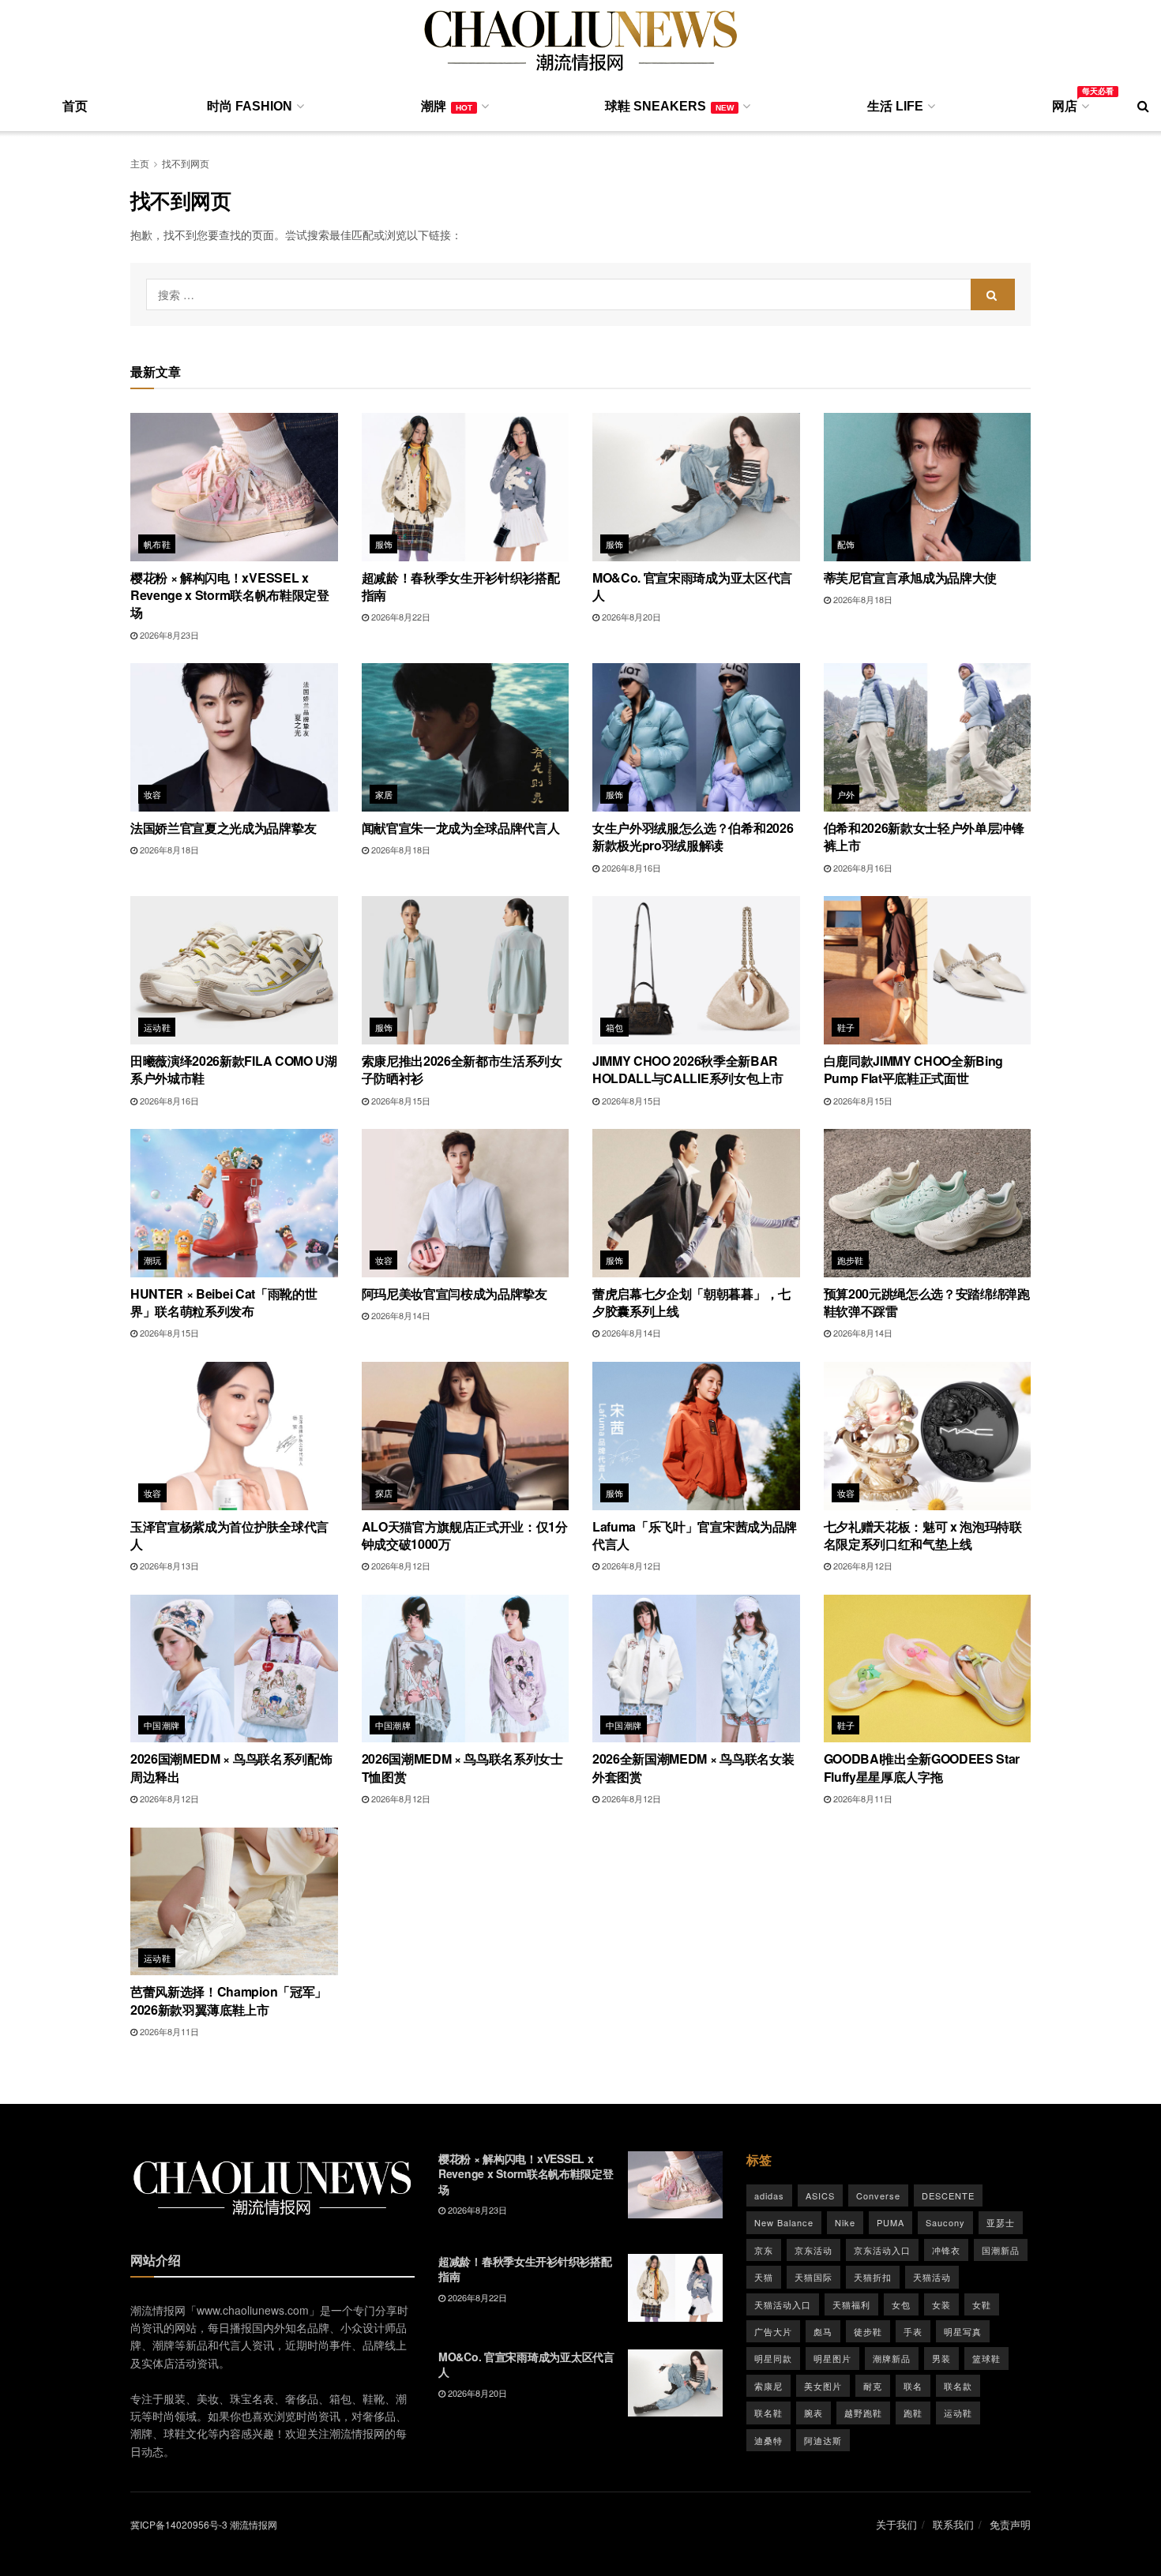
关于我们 (896, 2524)
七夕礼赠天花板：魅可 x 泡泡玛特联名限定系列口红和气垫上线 (923, 1535)
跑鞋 (913, 2413)
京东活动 (813, 2250)
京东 (764, 2250)
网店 (1069, 103)
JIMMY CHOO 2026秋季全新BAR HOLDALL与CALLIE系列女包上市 (688, 1069)
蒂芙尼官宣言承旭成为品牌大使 (911, 577)
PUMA (890, 2222)
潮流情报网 (254, 2524)
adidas (769, 2195)
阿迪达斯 (823, 2440)
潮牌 (447, 106)
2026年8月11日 (862, 1798)
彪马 (823, 2331)
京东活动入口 (882, 2250)
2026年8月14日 (400, 1315)
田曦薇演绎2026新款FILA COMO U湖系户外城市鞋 (234, 1069)
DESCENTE (948, 2195)
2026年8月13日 (168, 1565)
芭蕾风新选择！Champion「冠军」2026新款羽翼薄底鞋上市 (229, 2000)
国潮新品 (1001, 2250)
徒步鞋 (868, 2331)
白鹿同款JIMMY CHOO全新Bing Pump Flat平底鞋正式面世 (914, 1069)
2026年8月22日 (400, 617)
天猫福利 (851, 2304)
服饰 (384, 544)
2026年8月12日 (400, 1565)
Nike (845, 2222)
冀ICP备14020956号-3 (179, 2524)
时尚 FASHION (250, 106)
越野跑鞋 (863, 2413)
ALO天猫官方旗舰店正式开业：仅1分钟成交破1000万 (465, 1535)
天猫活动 (932, 2277)
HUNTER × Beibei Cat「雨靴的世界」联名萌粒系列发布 (224, 1302)
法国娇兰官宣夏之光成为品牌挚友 (223, 828)
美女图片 (823, 2386)
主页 (140, 163)
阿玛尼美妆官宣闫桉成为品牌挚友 (455, 1294)
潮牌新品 (892, 2358)
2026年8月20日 (630, 617)
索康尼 (768, 2386)
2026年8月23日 (168, 635)
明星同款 (773, 2358)
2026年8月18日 (862, 599)
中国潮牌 (162, 1725)
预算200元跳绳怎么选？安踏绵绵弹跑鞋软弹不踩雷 (927, 1302)
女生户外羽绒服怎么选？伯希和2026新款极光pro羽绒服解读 (693, 836)
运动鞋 (157, 1027)
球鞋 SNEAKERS (669, 106)
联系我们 (953, 2524)
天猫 (764, 2277)
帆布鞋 (157, 544)
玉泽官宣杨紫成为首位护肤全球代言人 (229, 1535)
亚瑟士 (1001, 2222)
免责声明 (1010, 2524)
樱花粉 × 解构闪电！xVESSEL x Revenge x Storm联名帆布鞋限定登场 (230, 595)
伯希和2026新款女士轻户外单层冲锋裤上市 (924, 836)
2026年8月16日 (630, 868)
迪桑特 (768, 2440)
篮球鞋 (986, 2358)
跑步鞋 (851, 1260)
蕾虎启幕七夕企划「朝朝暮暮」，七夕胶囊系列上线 (691, 1302)
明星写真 (963, 2331)
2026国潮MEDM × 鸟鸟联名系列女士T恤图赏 (462, 1767)
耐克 (873, 2386)
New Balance (784, 2222)
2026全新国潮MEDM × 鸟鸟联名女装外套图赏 (693, 1767)
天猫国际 (813, 2277)
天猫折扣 (873, 2277)
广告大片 (773, 2331)
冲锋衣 (946, 2250)
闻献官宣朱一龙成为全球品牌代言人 (461, 828)
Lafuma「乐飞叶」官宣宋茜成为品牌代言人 (695, 1535)
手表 (913, 2331)
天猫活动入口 (783, 2304)
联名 (913, 2386)
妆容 (153, 794)
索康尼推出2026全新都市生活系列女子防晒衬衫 (462, 1069)
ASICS (820, 2195)
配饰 (846, 544)
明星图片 (832, 2358)
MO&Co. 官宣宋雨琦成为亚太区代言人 (692, 586)
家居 (384, 794)
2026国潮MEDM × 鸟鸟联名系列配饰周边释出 (231, 1767)
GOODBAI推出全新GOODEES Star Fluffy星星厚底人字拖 (922, 1767)
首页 (75, 106)
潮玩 (153, 1260)
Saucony (945, 2222)
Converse (878, 2195)
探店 (384, 1493)
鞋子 (846, 1027)
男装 (941, 2358)
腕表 (813, 2413)
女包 (901, 2304)
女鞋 (982, 2304)
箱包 (615, 1027)
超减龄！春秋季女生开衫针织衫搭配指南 (461, 586)
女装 (941, 2304)
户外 (846, 794)
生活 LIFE (895, 106)
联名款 (958, 2386)
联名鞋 (768, 2413)
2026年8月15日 (400, 1101)
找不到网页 (186, 163)
